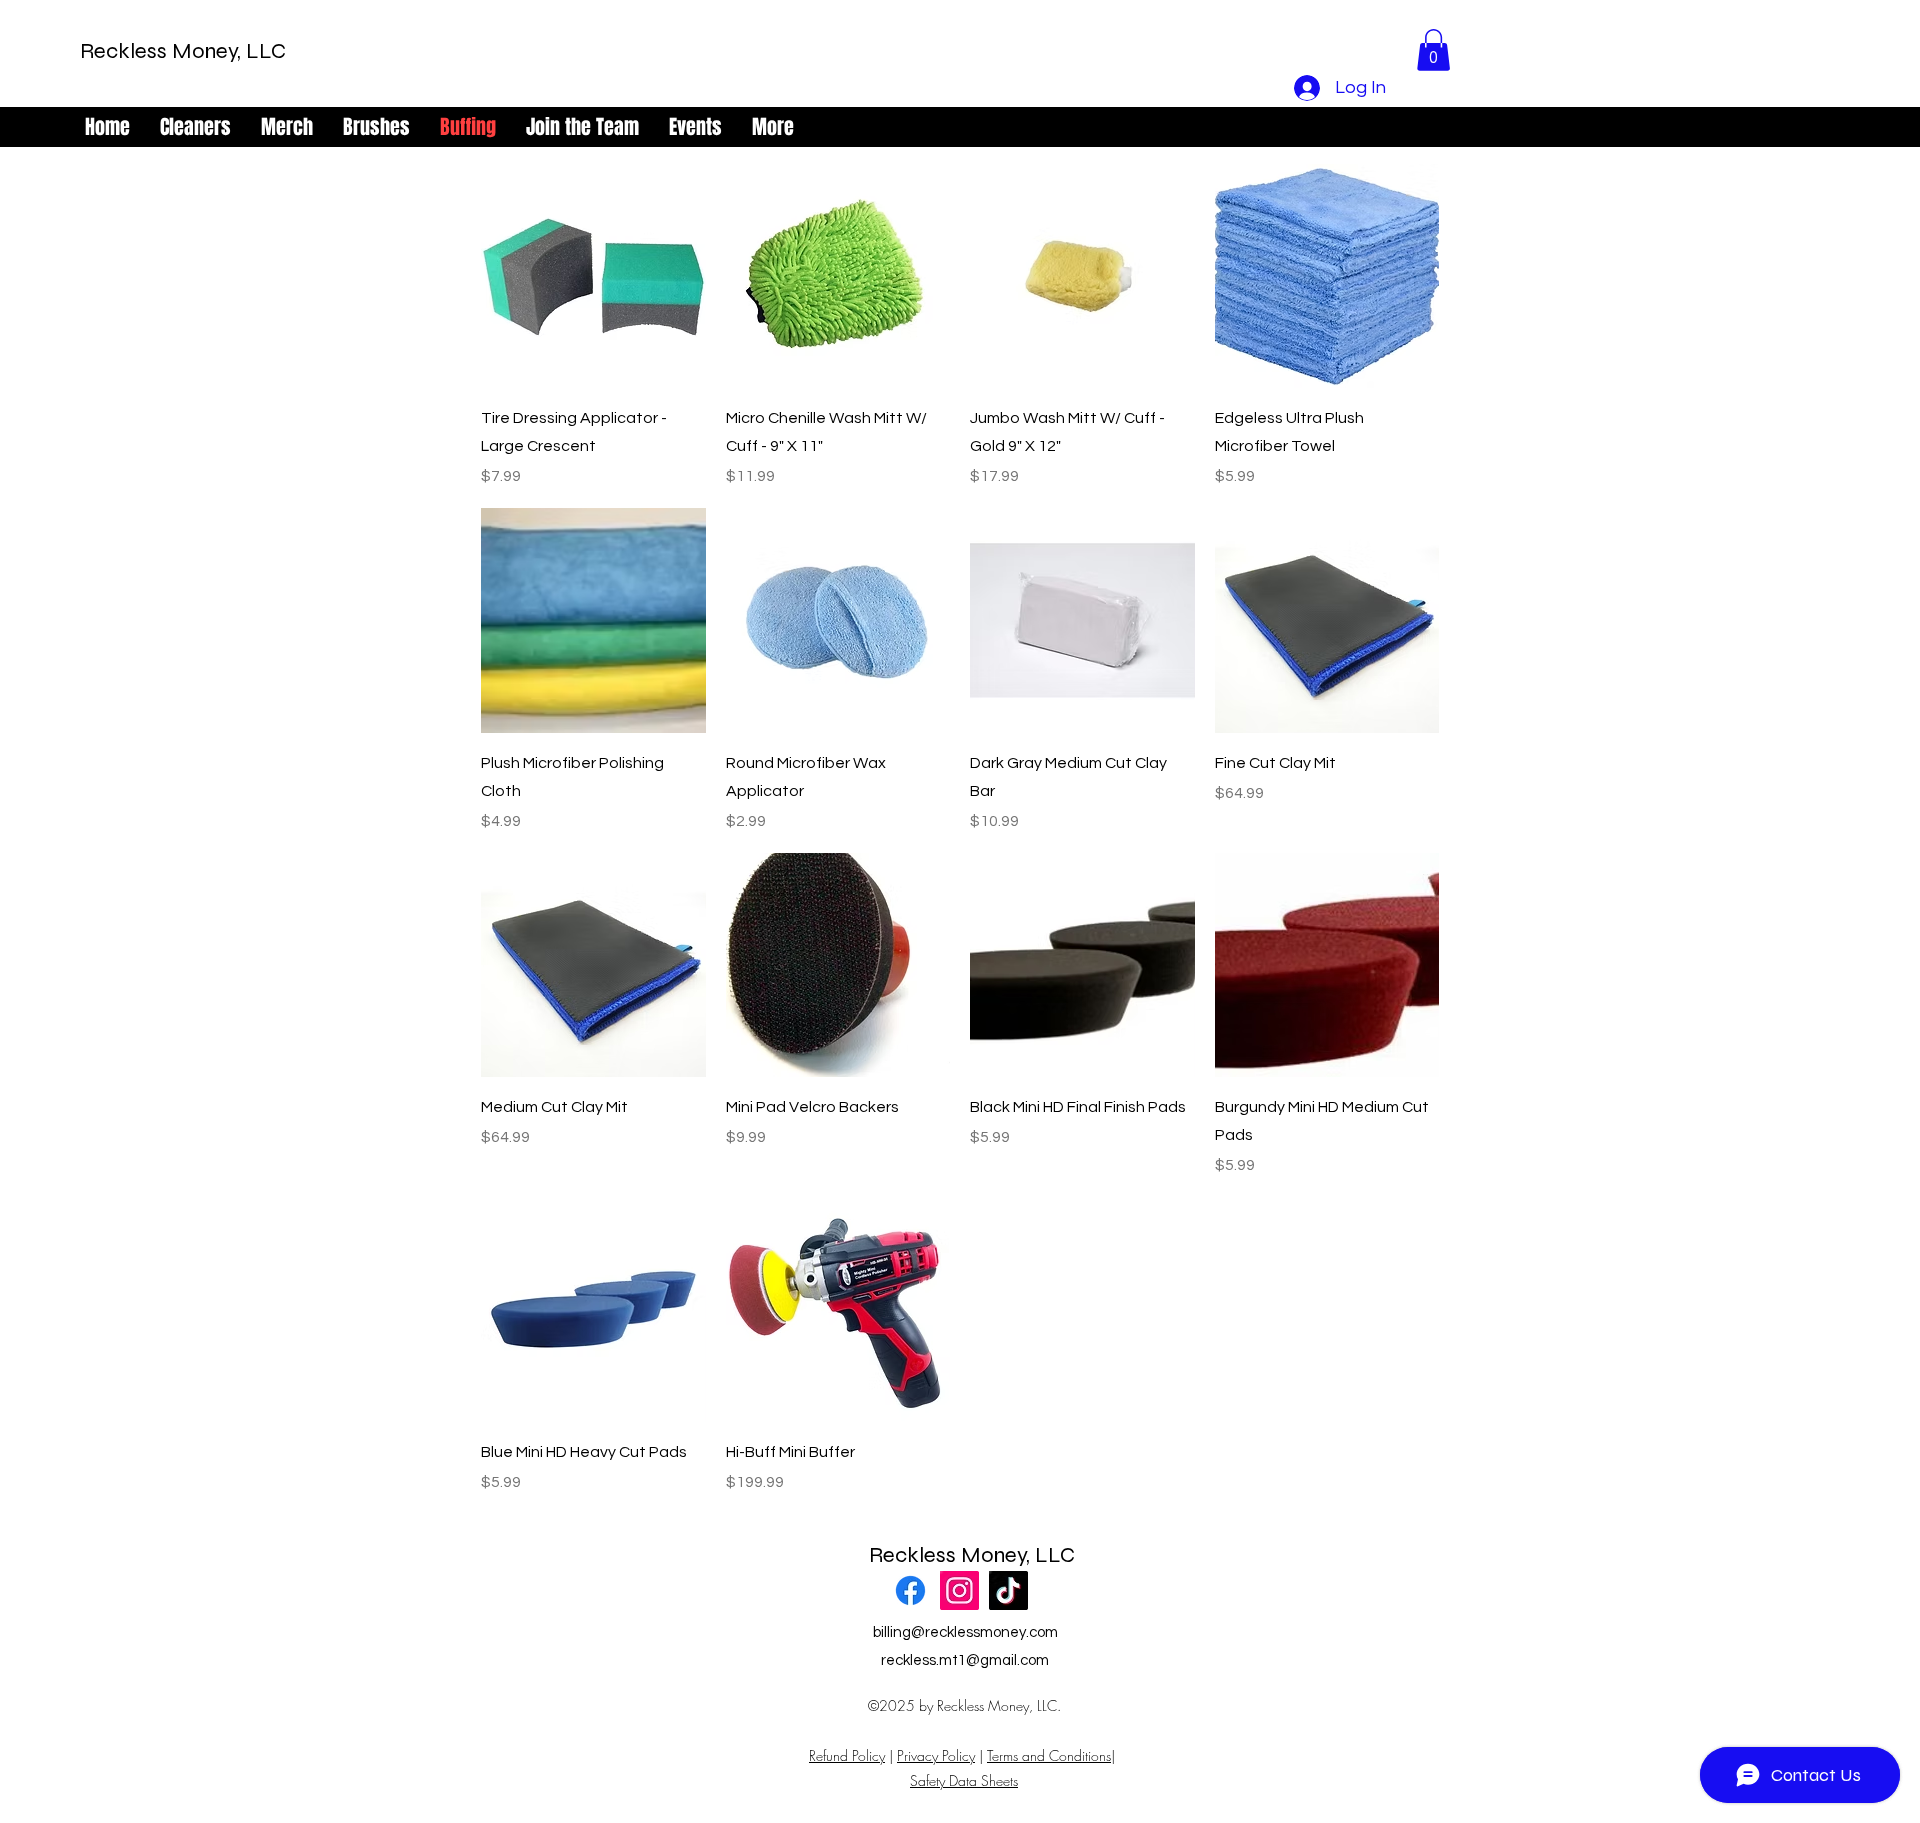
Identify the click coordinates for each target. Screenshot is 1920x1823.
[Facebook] (910, 1590)
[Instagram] (959, 1590)
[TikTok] (1008, 1590)
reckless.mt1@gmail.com (965, 1660)
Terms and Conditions (1049, 1755)
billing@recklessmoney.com (965, 1632)
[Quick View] (593, 276)
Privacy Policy (936, 1755)
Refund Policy (847, 1755)
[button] (1433, 50)
